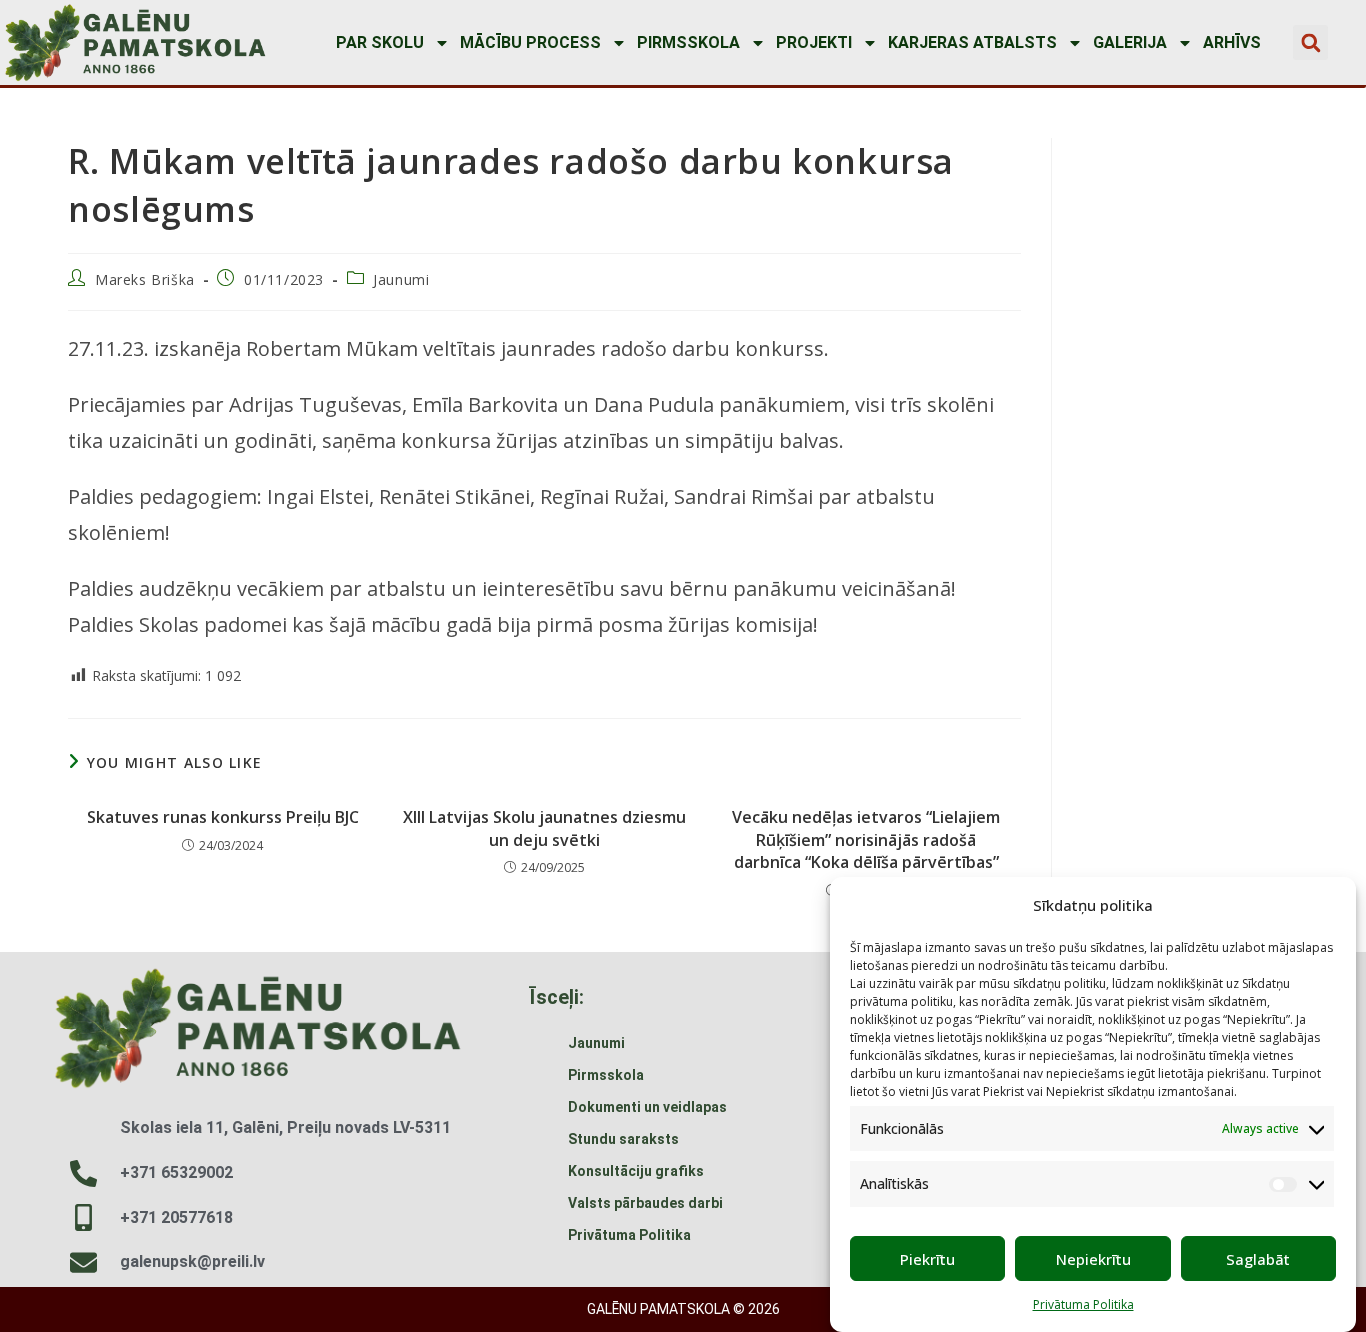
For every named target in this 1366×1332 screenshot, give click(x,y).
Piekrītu (927, 1259)
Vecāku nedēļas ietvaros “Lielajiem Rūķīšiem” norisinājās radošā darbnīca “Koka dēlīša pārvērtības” (866, 839)
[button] (1310, 42)
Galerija (1130, 42)
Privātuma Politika (1083, 1305)
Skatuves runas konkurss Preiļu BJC (223, 817)
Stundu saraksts (623, 1139)
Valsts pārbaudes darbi (645, 1203)
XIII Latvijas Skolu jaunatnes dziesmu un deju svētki (544, 828)
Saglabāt (1258, 1259)
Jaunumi (401, 279)
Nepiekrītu (1093, 1259)
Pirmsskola (688, 42)
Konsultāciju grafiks (636, 1171)
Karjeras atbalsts (972, 42)
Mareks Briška (145, 279)
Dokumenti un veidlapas (647, 1107)
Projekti (814, 42)
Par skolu (380, 42)
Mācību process (530, 42)
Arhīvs (1232, 42)
